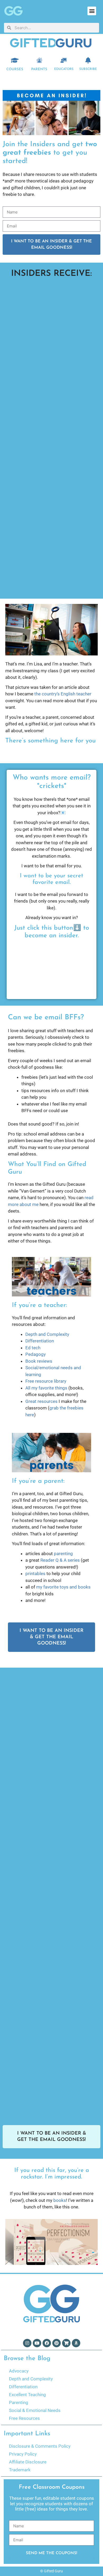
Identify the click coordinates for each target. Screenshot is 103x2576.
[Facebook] (47, 2343)
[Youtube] (37, 2343)
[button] (92, 11)
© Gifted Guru (51, 2571)
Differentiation (40, 1341)
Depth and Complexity (47, 1334)
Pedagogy (36, 1354)
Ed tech (33, 1348)
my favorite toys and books (63, 1587)
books (60, 2200)
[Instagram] (27, 2343)
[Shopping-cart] (66, 2343)
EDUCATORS (64, 69)
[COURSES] (15, 60)
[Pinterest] (57, 2343)
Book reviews (39, 1361)
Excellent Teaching (27, 2395)
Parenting (19, 2402)
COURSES (15, 69)
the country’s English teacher (63, 694)
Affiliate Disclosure (28, 2462)
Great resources (41, 1401)
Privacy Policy (23, 2454)
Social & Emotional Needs (35, 2410)
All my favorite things (46, 1388)
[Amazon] (76, 2343)
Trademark (20, 2470)
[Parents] (39, 60)
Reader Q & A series (60, 1560)
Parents (39, 69)
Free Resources (24, 2418)
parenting (63, 1554)
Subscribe (88, 69)
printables (35, 1574)
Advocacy (19, 2371)
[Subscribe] (88, 60)
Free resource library (46, 1381)
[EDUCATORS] (64, 60)
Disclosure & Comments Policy (40, 2446)
